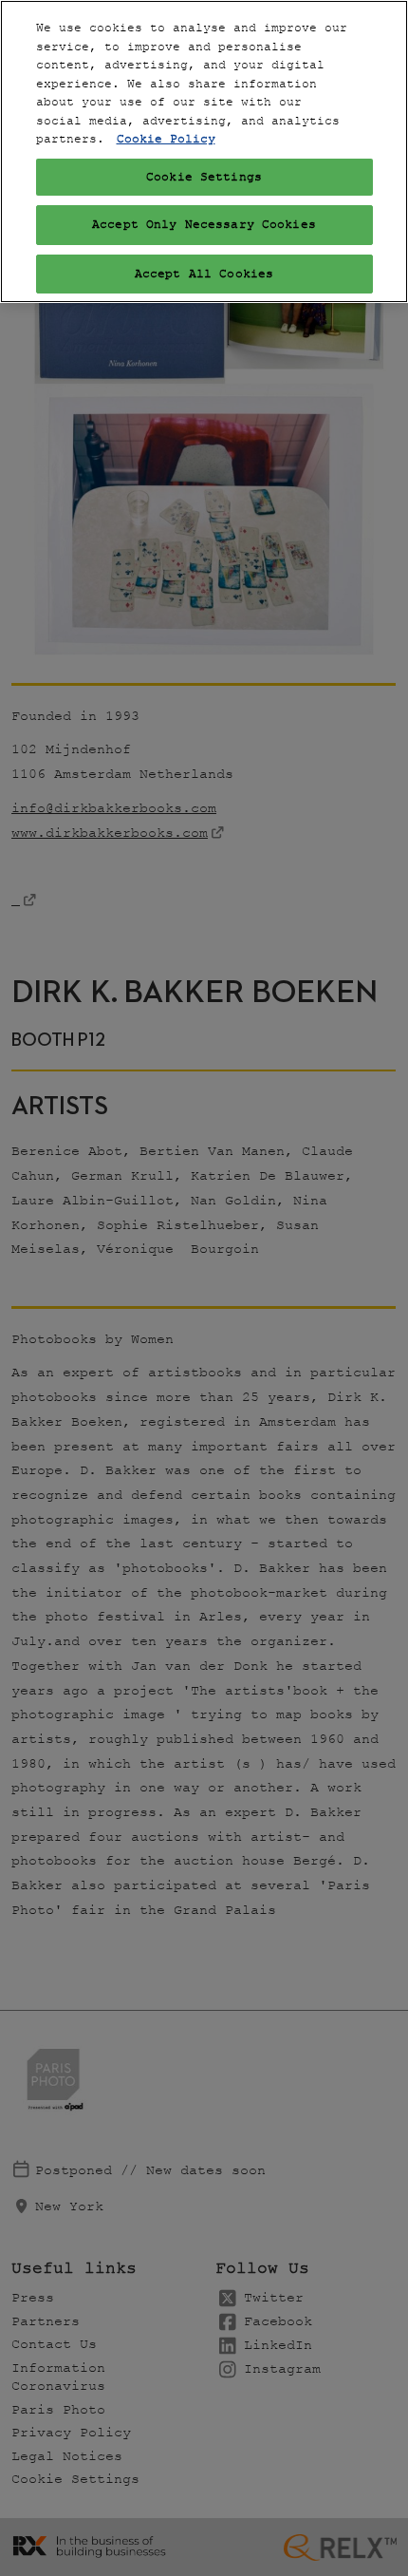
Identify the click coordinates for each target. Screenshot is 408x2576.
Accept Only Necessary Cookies (204, 225)
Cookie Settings (204, 177)
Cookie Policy (166, 139)
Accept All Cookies (204, 274)
